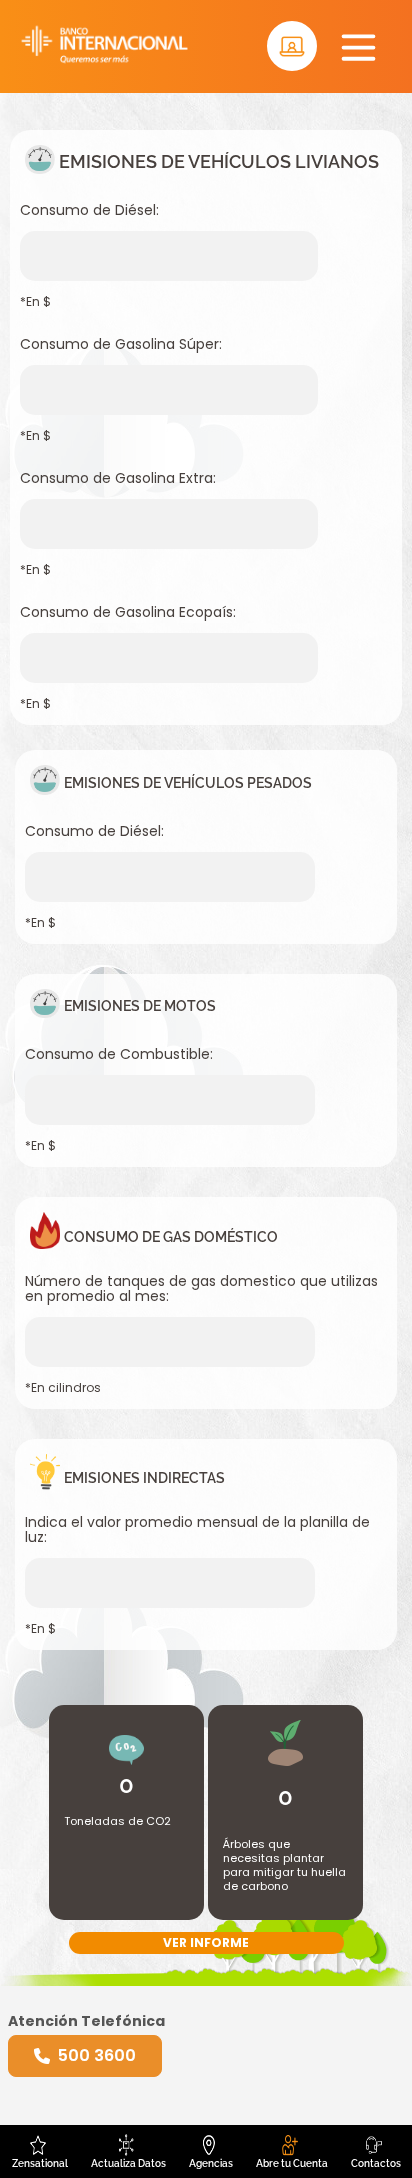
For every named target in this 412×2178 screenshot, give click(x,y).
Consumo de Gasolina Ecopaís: (128, 612)
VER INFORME (206, 1942)
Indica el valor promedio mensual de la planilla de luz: (197, 1530)
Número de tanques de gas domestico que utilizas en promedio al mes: (201, 1289)
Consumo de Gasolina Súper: (121, 344)
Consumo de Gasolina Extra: (118, 478)
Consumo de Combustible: (119, 1054)
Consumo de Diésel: (89, 210)
